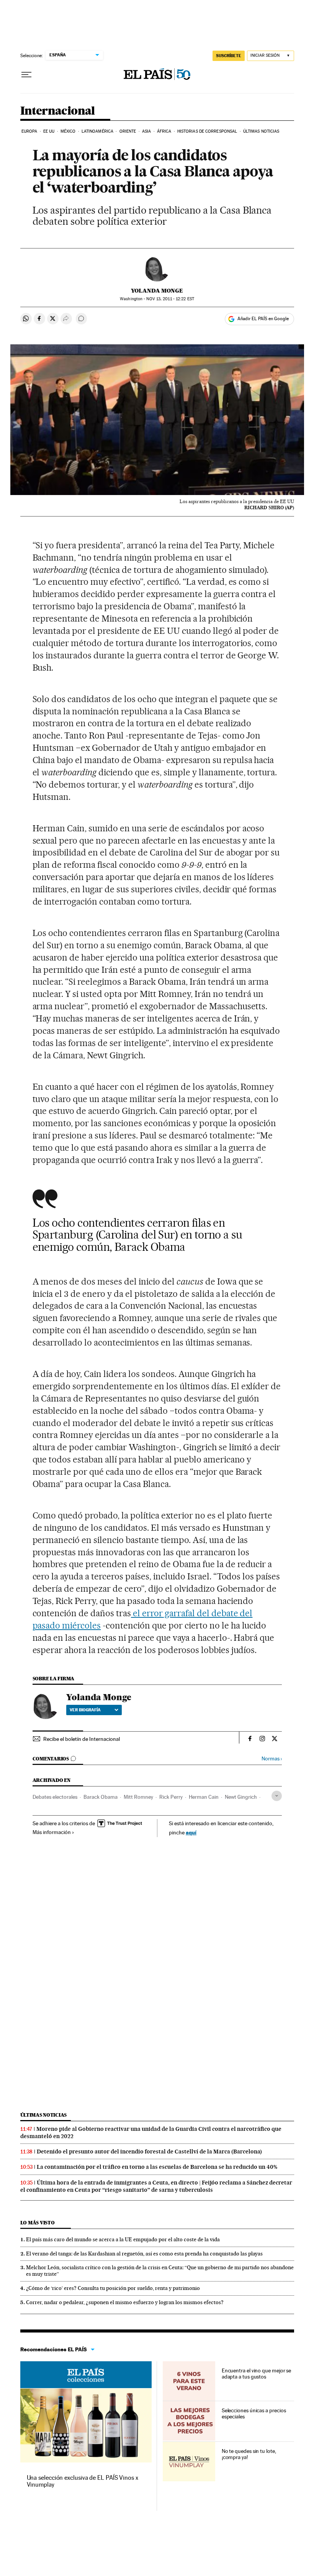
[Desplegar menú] (26, 75)
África (164, 131)
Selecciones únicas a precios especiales (254, 2413)
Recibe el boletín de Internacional (82, 1739)
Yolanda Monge (157, 291)
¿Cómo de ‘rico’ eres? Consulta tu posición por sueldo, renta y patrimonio (113, 2288)
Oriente (128, 131)
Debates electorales (55, 1797)
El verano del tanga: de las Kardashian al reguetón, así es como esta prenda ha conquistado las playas (144, 2254)
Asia (146, 131)
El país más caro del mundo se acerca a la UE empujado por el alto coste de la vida (123, 2239)
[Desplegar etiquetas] (277, 1796)
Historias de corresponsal (207, 131)
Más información (52, 1832)
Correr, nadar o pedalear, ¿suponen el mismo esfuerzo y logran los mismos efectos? (125, 2302)
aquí (191, 1832)
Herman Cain (204, 1797)
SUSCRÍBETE (229, 56)
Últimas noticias (261, 131)
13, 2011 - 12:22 (170, 299)
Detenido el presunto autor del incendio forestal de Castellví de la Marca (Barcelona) (149, 2152)
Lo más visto (38, 2223)
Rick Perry (171, 1797)
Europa (29, 131)
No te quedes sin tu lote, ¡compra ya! (249, 2454)
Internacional (58, 111)
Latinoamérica (97, 131)
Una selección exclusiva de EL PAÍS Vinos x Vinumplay (83, 2481)
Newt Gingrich (241, 1797)
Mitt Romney (138, 1797)
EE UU (49, 131)
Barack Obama (101, 1797)
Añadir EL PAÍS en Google (263, 319)
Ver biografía (85, 1710)
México (68, 131)
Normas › (272, 1759)
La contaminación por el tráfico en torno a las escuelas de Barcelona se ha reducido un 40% (157, 2167)
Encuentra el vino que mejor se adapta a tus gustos (257, 2374)
